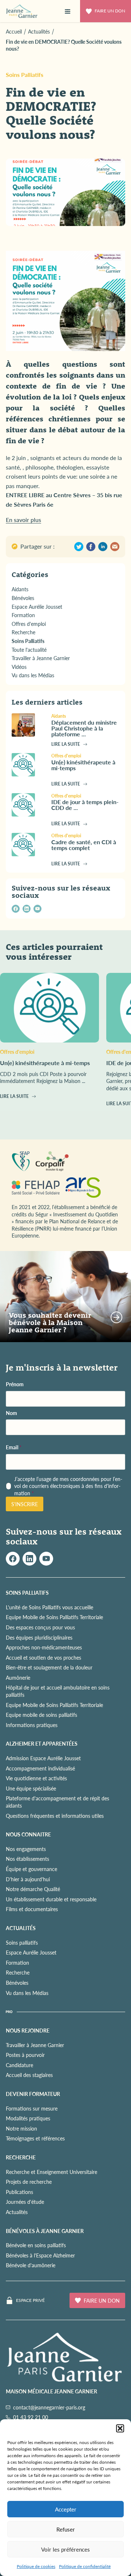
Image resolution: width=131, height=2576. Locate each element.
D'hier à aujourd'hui (28, 1879)
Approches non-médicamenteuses (44, 1647)
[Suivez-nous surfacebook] (13, 1559)
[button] (120, 2428)
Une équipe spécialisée (31, 1788)
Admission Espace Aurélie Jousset (43, 1758)
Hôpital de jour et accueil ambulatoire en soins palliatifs (58, 1691)
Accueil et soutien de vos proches (43, 1657)
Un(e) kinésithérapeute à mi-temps (83, 765)
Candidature (19, 2065)
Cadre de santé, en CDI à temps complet (84, 845)
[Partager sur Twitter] (79, 547)
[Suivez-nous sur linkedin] (27, 909)
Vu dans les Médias (27, 1993)
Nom (11, 1413)
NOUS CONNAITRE (28, 1834)
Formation (17, 1963)
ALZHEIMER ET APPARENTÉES (42, 1743)
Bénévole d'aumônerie (31, 2265)
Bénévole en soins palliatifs (36, 2245)
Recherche (18, 1972)
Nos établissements (27, 1859)
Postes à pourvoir (25, 2055)
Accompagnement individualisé (40, 1768)
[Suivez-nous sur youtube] (37, 909)
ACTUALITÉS (21, 1928)
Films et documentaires (32, 1909)
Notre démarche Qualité (33, 1889)
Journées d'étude (25, 2202)
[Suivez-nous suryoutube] (46, 1559)
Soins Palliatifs (25, 75)
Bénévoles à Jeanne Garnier (45, 2231)
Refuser (66, 2529)
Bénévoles (17, 1983)
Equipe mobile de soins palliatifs (41, 1715)
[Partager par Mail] (115, 547)
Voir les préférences (65, 2549)
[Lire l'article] (29, 725)
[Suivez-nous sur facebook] (16, 909)
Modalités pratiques (28, 2118)
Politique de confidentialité (85, 2566)
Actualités (17, 2212)
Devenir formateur (33, 2094)
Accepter (66, 2509)
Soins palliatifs (22, 1942)
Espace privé (30, 2300)
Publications (19, 2192)
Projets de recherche (29, 2182)
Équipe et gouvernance (31, 1869)
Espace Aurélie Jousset (31, 1952)
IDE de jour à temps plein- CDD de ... (85, 805)
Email (14, 1447)
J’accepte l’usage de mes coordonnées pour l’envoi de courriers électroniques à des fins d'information (68, 1486)
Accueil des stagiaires (29, 2075)
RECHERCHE (21, 2157)
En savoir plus (23, 520)
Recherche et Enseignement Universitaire (51, 2172)
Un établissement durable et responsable (51, 1899)
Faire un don (110, 11)
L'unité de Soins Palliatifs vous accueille (49, 1607)
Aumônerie (18, 1677)
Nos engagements (26, 1849)
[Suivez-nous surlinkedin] (29, 1559)
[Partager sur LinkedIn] (103, 547)
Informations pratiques (32, 1725)
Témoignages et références (35, 2138)
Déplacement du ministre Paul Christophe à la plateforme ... (84, 728)
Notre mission (21, 2128)
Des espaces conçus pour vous (40, 1627)
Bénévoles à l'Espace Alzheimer (40, 2255)
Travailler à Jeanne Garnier (35, 2045)
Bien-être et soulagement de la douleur (49, 1667)
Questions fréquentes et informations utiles (55, 1816)
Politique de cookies (36, 2566)
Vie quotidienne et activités (36, 1778)
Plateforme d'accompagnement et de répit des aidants (57, 1802)
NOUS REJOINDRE (28, 2030)
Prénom (15, 1384)
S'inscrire (25, 1504)
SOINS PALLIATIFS (27, 1593)
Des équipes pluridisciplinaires (39, 1637)
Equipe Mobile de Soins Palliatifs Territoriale (54, 1617)
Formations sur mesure (32, 2108)
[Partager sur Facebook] (91, 547)
